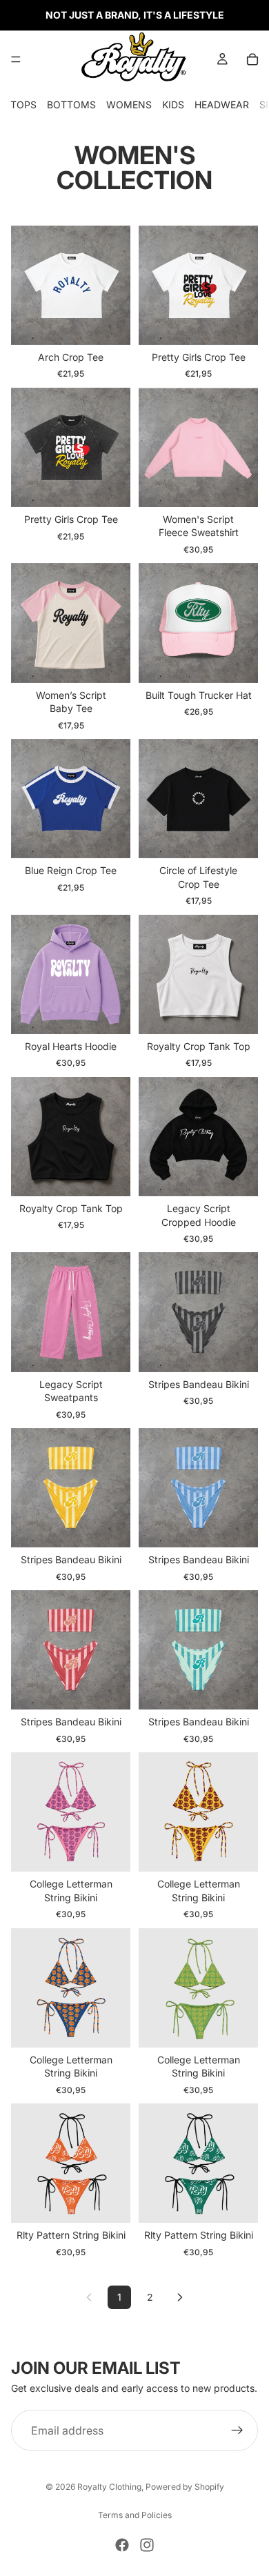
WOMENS (129, 105)
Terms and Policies (135, 2515)
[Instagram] (147, 2545)
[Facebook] (122, 2545)
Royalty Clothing (109, 2487)
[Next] (180, 2297)
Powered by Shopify (185, 2487)
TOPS (23, 105)
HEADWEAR (222, 105)
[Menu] (16, 59)
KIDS (173, 105)
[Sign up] (237, 2431)
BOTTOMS (71, 105)
